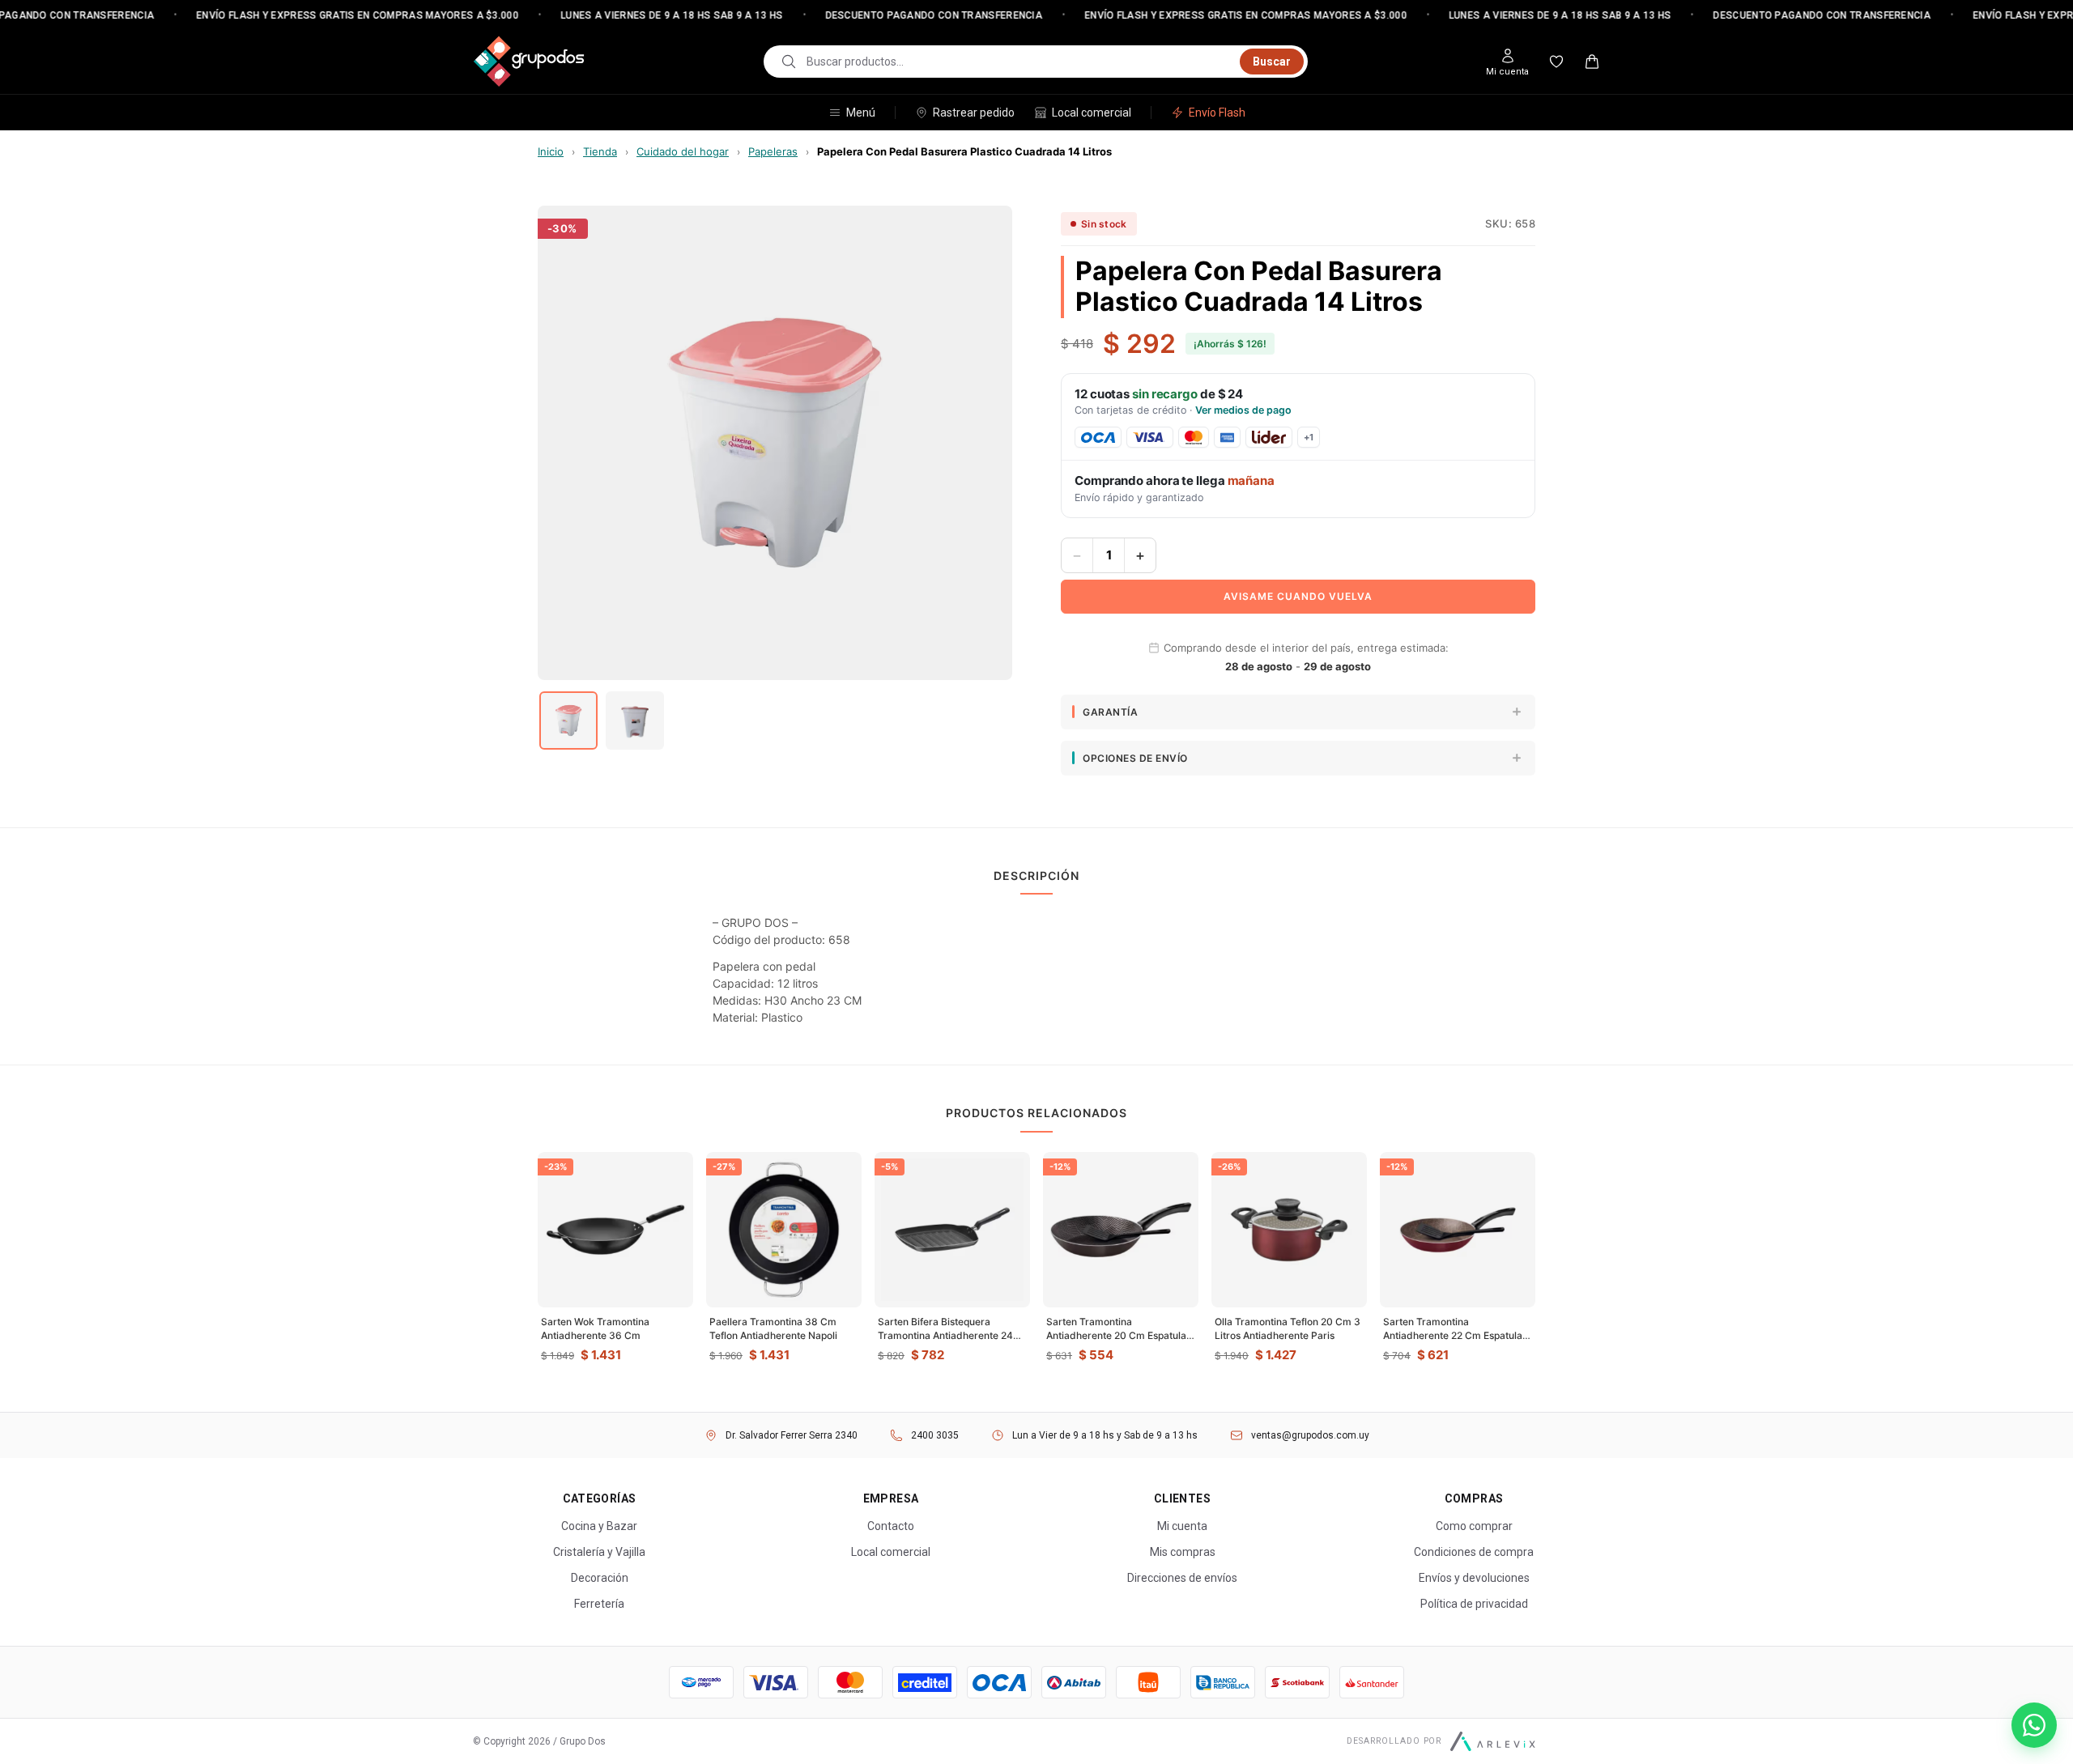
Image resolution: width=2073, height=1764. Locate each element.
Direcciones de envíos (1182, 1578)
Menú (861, 113)
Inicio (551, 151)
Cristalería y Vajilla (599, 1552)
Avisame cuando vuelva (1298, 596)
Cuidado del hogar (683, 151)
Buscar (1272, 62)
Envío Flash (1217, 113)
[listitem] (568, 720)
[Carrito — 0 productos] (1592, 62)
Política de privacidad (1474, 1604)
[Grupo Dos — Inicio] (529, 62)
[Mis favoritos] (1556, 62)
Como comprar (1474, 1526)
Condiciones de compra (1474, 1552)
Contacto (891, 1526)
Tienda (600, 151)
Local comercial (1092, 113)
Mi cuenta (1182, 1526)
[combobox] (1018, 62)
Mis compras (1183, 1552)
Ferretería (599, 1604)
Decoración (600, 1578)
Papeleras (773, 151)
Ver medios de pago (1243, 410)
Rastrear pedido (974, 113)
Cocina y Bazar (599, 1526)
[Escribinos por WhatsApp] (2034, 1725)
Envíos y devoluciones (1474, 1578)
